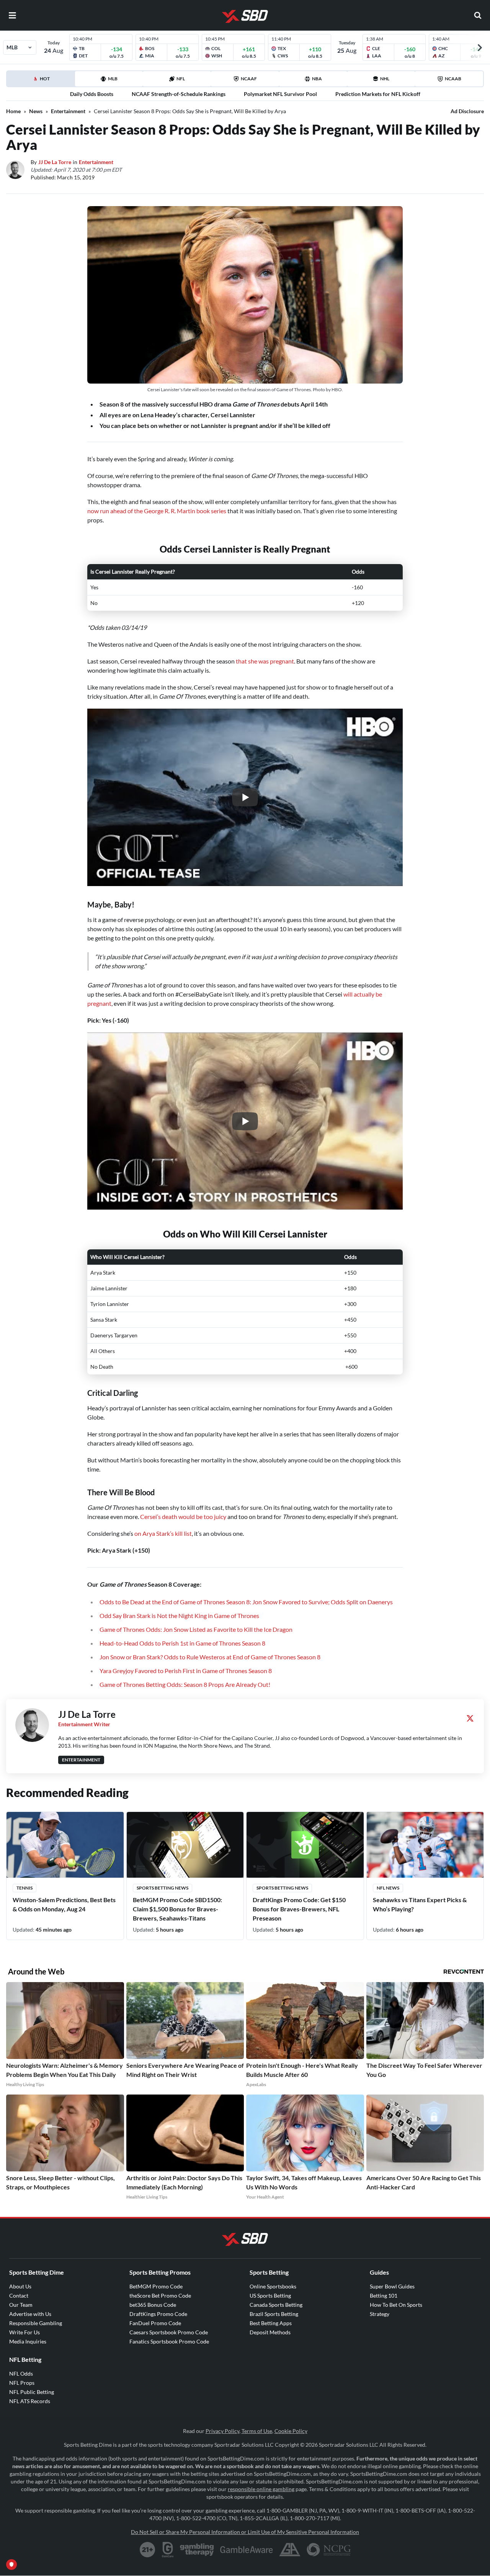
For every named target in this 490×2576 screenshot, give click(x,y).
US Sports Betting (270, 2295)
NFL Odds (21, 2374)
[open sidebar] (12, 15)
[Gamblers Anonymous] (290, 2550)
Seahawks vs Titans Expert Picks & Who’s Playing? (420, 1904)
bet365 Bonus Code (153, 2305)
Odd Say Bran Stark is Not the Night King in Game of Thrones (179, 1616)
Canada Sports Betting (276, 2305)
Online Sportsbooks (273, 2286)
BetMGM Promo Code (156, 2286)
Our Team (21, 2305)
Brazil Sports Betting (274, 2314)
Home (13, 111)
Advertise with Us (30, 2314)
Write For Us (24, 2332)
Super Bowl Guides (392, 2286)
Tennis (24, 1888)
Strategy (380, 2314)
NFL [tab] (181, 79)
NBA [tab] (317, 79)
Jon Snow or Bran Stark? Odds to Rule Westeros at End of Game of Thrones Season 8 (210, 1657)
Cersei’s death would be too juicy (183, 1516)
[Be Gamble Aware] (247, 2550)
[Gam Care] (168, 2550)
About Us (20, 2286)
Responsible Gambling (36, 2323)
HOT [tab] (57, 81)
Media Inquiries (28, 2341)
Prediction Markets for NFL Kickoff (378, 94)
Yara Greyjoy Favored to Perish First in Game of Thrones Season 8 (186, 1671)
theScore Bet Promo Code (160, 2295)
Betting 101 (384, 2295)
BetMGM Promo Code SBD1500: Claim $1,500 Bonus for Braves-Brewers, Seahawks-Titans (177, 1909)
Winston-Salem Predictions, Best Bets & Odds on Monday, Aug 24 (64, 1904)
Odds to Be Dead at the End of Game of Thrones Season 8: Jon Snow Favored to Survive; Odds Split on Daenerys (246, 1602)
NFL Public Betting (32, 2392)
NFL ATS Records (30, 2401)
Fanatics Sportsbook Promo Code (169, 2341)
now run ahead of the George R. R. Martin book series (157, 511)
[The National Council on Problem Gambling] (329, 2550)
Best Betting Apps (271, 2323)
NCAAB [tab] (453, 79)
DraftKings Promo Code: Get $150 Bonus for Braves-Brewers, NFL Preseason (299, 1909)
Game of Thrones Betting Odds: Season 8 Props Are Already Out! (185, 1684)
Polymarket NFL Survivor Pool (280, 94)
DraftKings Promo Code (158, 2314)
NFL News (388, 1888)
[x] (470, 1718)
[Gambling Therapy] (197, 2550)
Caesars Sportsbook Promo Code (169, 2332)
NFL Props (22, 2383)
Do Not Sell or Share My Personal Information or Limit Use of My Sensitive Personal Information (245, 2532)
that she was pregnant (265, 661)
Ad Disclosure (467, 111)
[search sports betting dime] (478, 15)
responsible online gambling (261, 2489)
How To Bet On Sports (396, 2305)
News (36, 111)
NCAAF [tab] (249, 79)
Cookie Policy (291, 2431)
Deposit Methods (270, 2332)
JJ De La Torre (55, 162)
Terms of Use (257, 2431)
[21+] (148, 2550)
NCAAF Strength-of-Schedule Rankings (179, 94)
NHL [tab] (385, 79)
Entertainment (68, 111)
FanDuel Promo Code (155, 2323)
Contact (19, 2295)
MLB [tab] (113, 79)
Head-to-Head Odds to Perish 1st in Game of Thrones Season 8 (182, 1643)
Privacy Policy (222, 2431)
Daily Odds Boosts (92, 94)
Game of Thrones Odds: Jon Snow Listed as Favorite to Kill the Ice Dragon (196, 1629)
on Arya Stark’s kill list (163, 1533)
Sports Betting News (163, 1888)
